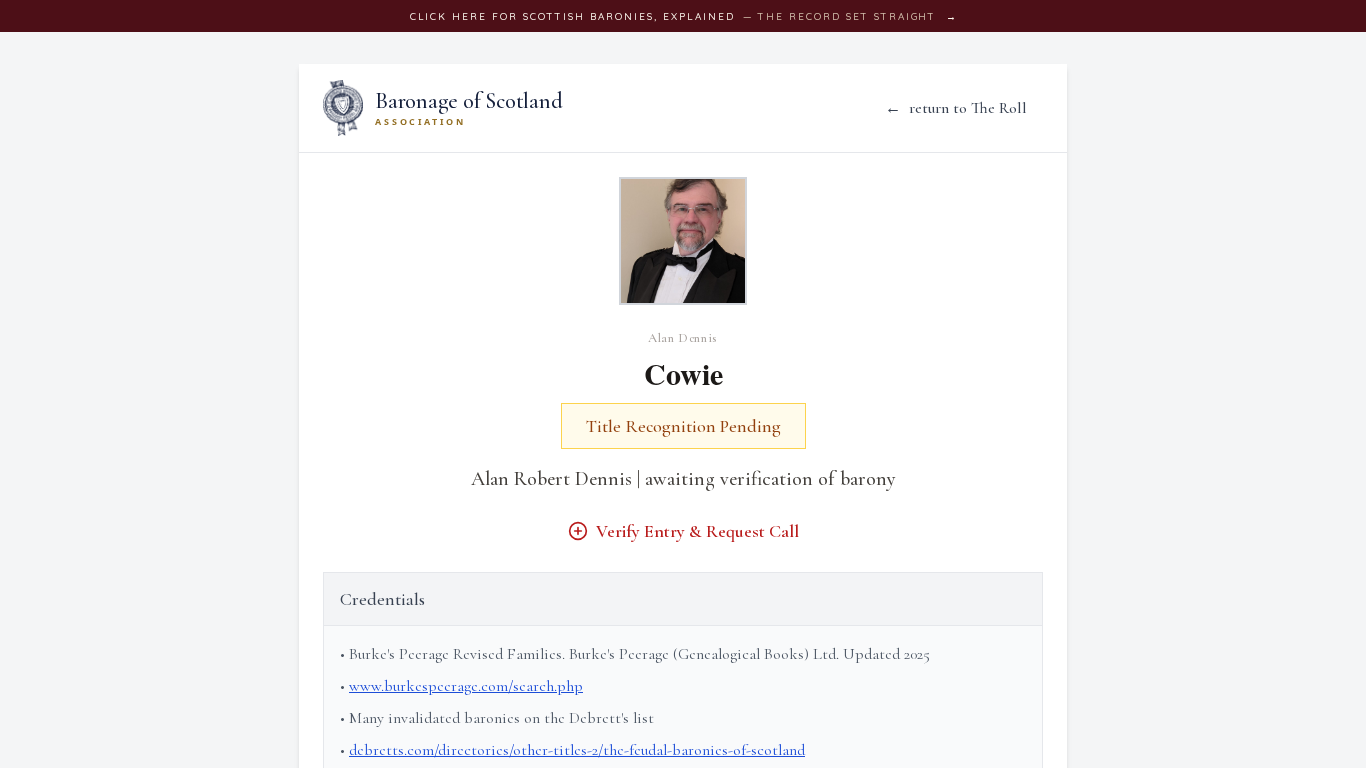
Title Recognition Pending (683, 426)
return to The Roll (956, 108)
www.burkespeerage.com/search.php (466, 686)
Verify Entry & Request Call (697, 531)
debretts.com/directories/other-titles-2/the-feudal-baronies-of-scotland (577, 750)
